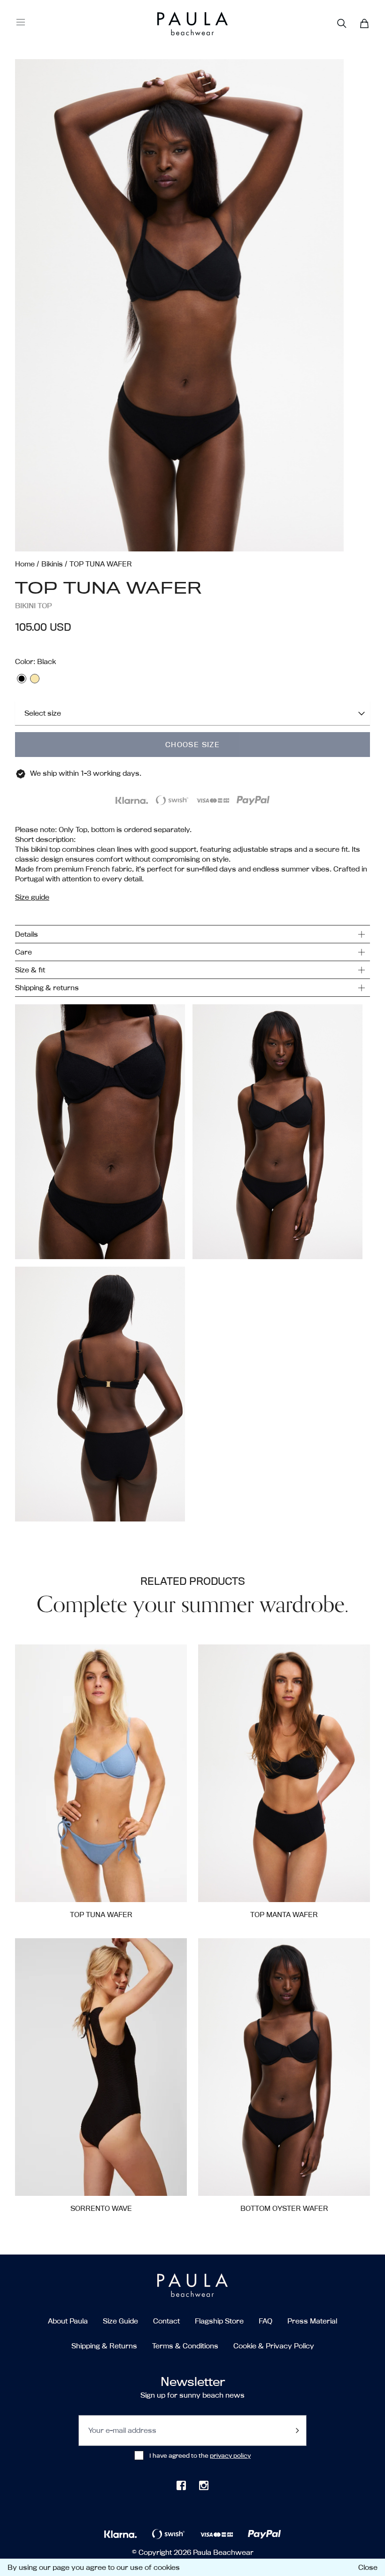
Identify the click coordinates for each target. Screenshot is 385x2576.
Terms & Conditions (185, 2346)
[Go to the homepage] (175, 24)
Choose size (192, 745)
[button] (192, 305)
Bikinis (52, 564)
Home (25, 564)
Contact (166, 2321)
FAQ (266, 2321)
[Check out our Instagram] (204, 2485)
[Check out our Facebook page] (181, 2485)
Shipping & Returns (104, 2346)
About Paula (68, 2321)
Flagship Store (219, 2321)
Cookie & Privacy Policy (274, 2346)
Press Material (312, 2321)
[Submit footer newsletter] (297, 2431)
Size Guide (120, 2321)
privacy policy (230, 2455)
